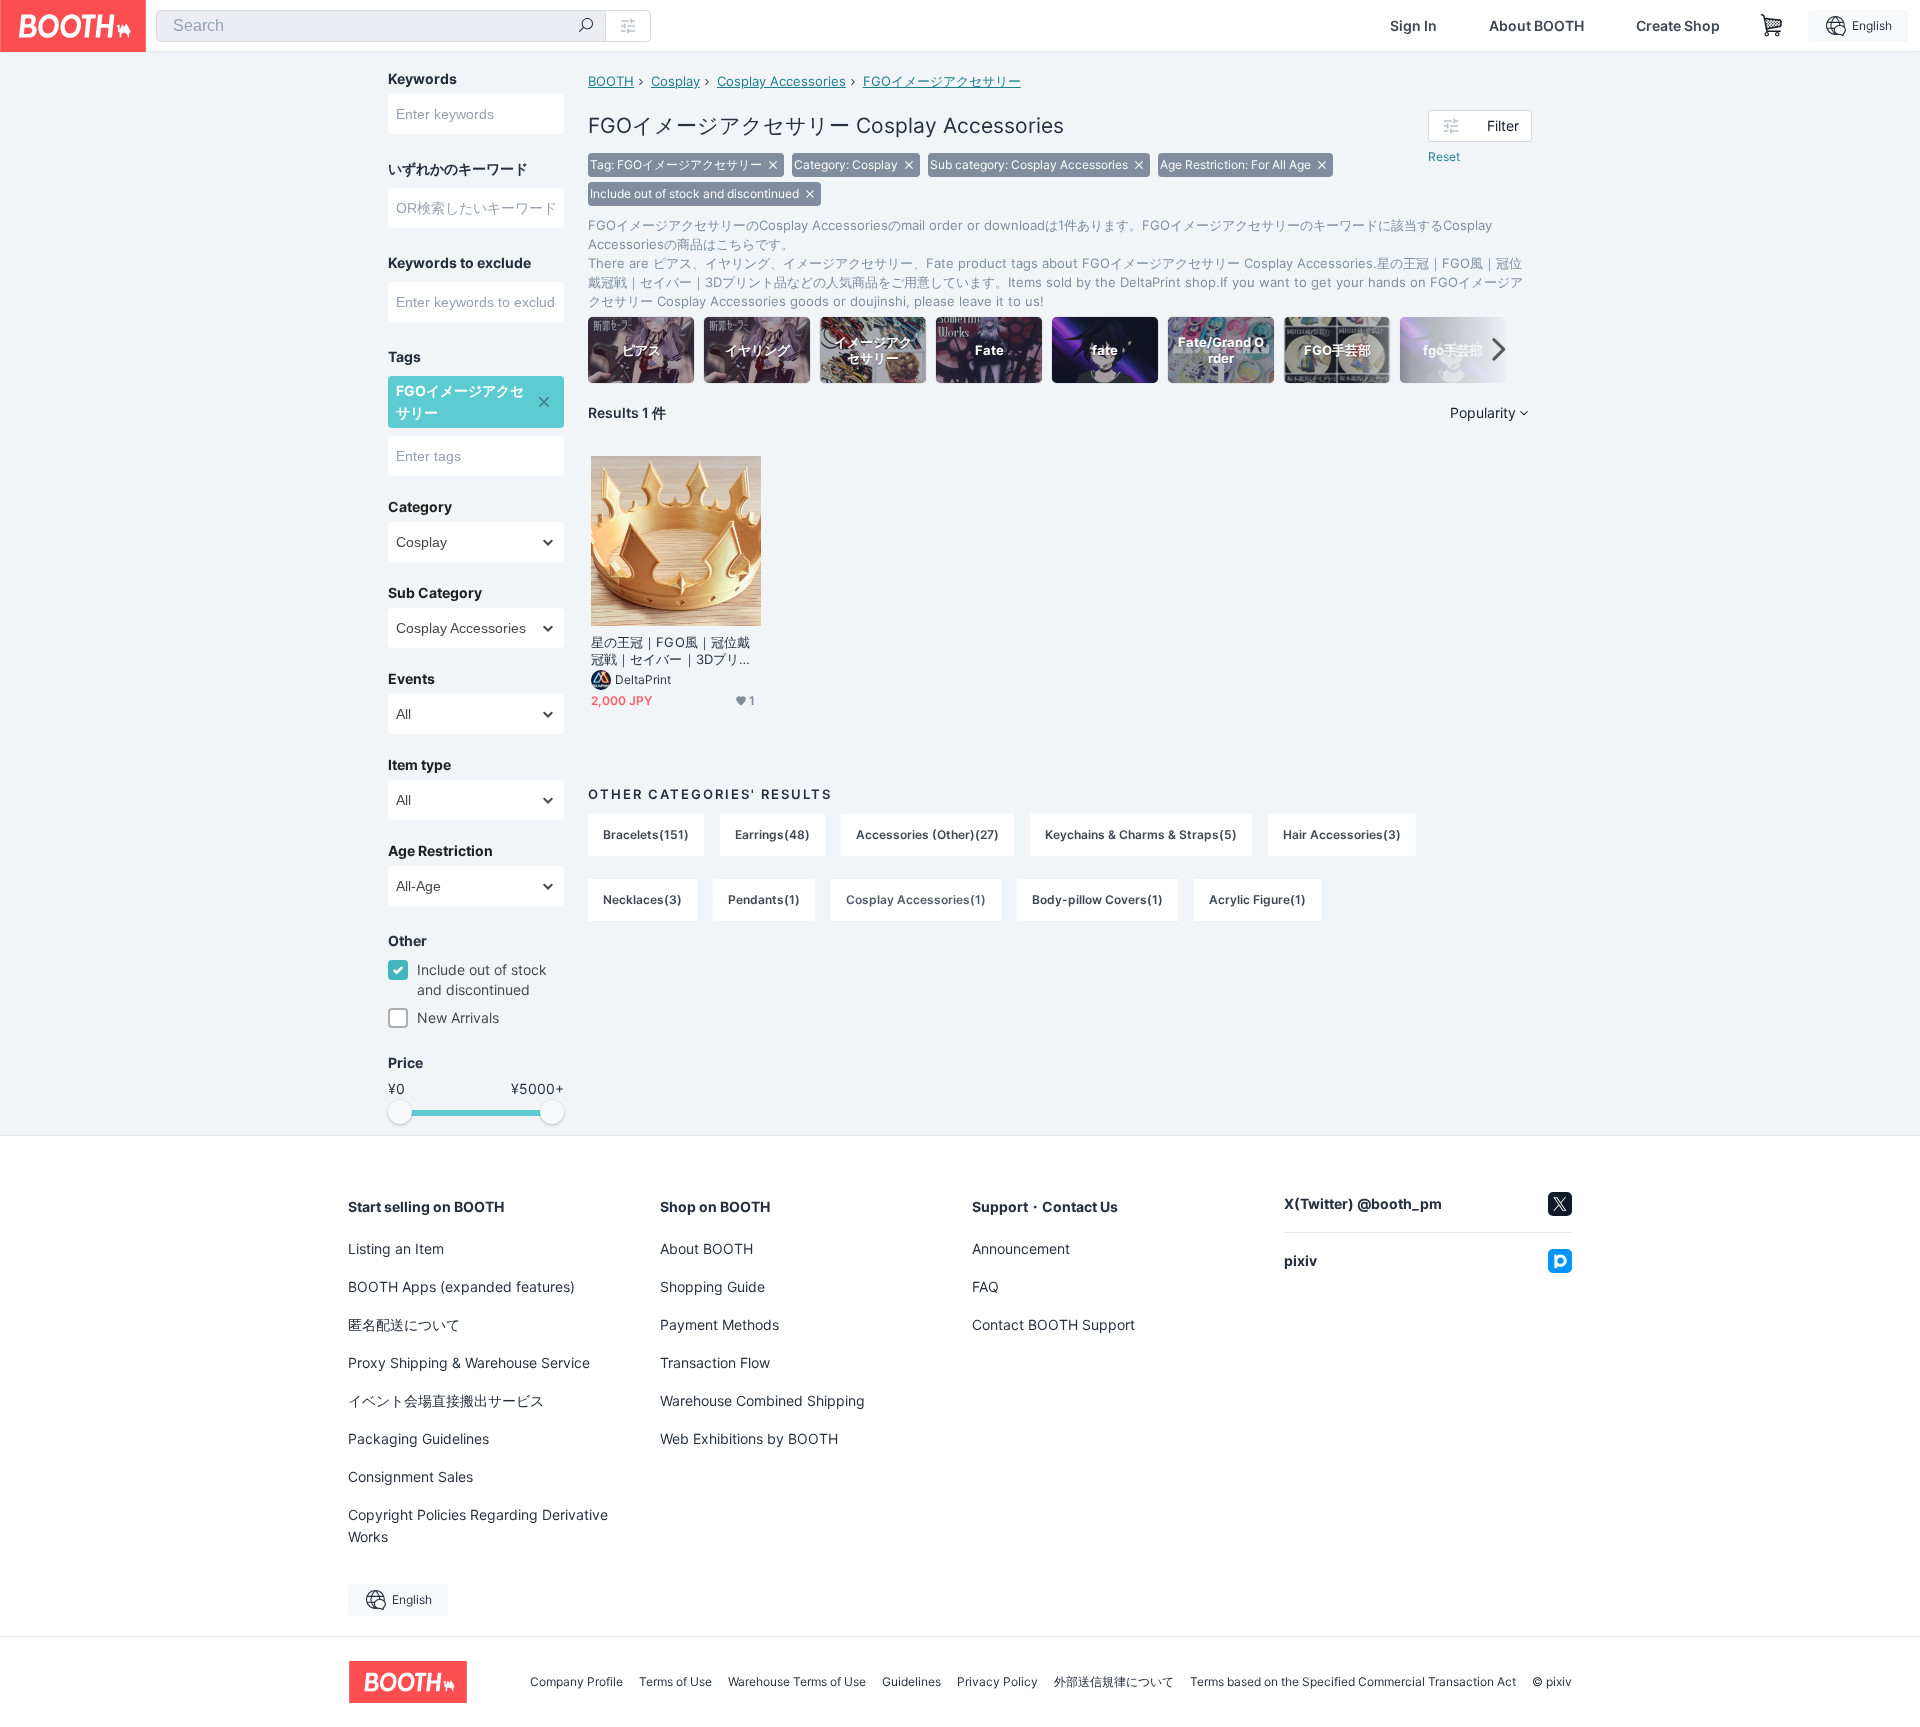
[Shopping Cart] (1772, 26)
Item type (419, 765)
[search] (586, 27)
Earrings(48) (772, 834)
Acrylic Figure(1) (1257, 899)
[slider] (400, 1112)
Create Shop (1678, 26)
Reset (1444, 156)
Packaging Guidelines (418, 1438)
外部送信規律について (1114, 1682)
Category (420, 507)
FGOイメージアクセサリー (942, 81)
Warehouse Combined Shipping (762, 1400)
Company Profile (576, 1682)
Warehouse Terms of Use (797, 1682)
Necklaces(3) (642, 899)
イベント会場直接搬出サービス (446, 1400)
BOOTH (611, 81)
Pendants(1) (764, 899)
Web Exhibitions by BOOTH (749, 1438)
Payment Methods (719, 1324)
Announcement (1021, 1248)
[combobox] (381, 26)
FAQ (985, 1286)
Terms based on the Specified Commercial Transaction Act (1353, 1682)
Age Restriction (440, 851)
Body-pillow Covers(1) (1097, 899)
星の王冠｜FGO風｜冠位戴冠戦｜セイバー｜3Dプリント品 (671, 651)
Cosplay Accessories (781, 81)
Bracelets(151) (646, 834)
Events (411, 679)
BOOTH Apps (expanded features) (461, 1286)
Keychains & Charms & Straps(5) (1141, 834)
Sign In (1413, 26)
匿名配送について (404, 1324)
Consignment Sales (410, 1476)
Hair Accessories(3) (1342, 834)
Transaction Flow (715, 1362)
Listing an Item (396, 1248)
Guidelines (911, 1682)
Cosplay (675, 81)
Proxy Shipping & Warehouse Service (469, 1362)
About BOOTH (1536, 26)
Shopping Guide (712, 1286)
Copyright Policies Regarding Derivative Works (478, 1525)
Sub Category (435, 593)
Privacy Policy (997, 1682)
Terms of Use (675, 1682)
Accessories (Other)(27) (927, 834)
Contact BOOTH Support (1053, 1324)
